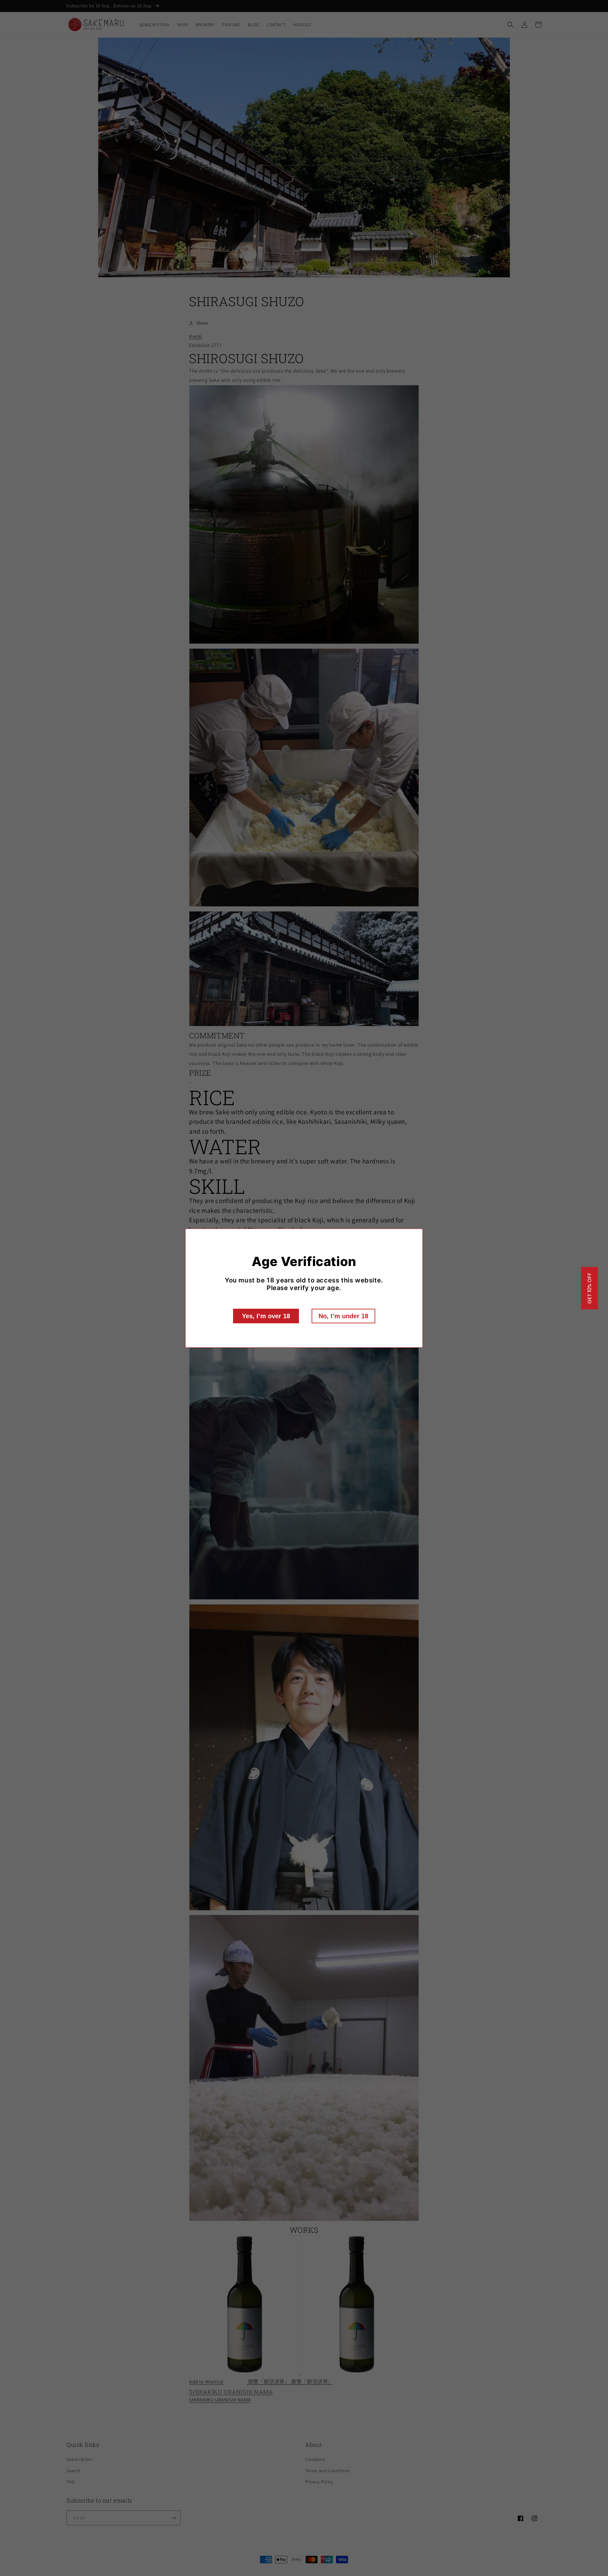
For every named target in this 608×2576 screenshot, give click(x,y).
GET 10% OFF (589, 1288)
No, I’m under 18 (343, 1316)
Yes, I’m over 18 (266, 1316)
